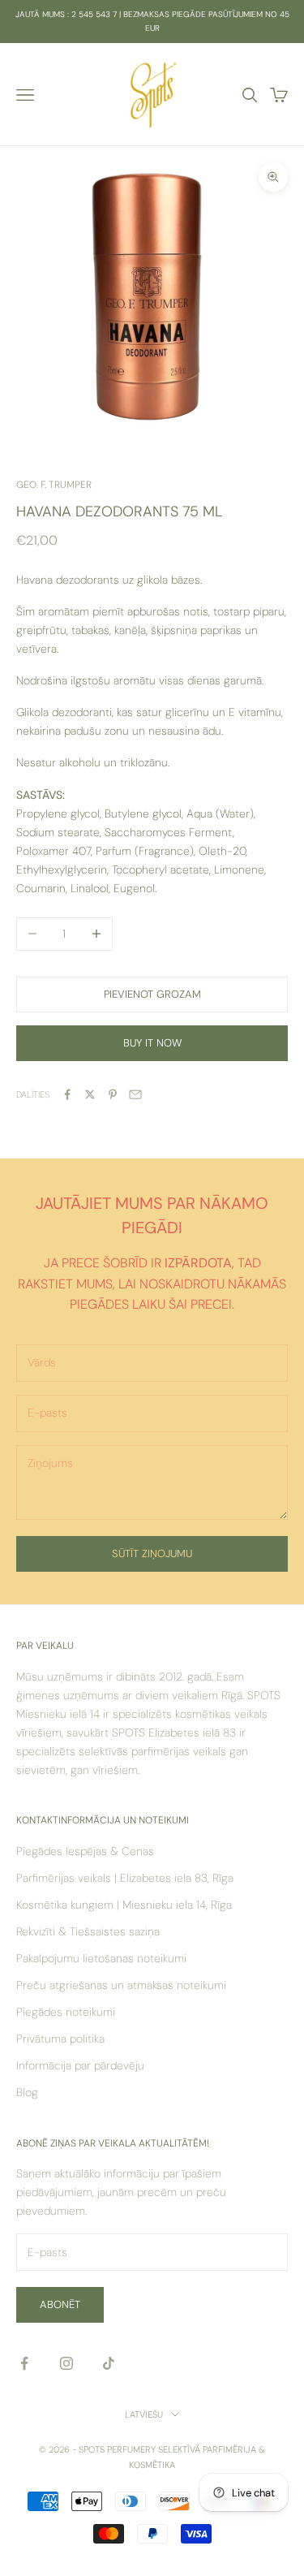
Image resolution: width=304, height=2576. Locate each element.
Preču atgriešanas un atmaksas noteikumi (121, 1985)
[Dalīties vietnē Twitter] (90, 1094)
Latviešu (144, 2414)
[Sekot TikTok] (109, 2363)
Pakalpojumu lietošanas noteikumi (101, 1958)
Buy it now (152, 1043)
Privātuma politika (60, 2039)
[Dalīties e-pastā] (135, 1094)
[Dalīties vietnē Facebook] (67, 1094)
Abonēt (60, 2304)
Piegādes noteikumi (66, 2012)
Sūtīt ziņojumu (152, 1553)
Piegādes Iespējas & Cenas (85, 1851)
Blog (27, 2092)
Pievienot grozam (152, 994)
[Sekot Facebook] (24, 2363)
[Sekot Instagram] (66, 2363)
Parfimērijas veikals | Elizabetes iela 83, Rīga (125, 1878)
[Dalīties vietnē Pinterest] (113, 1094)
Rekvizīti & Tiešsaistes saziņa (88, 1931)
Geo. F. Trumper (54, 485)
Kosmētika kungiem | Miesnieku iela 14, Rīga (124, 1905)
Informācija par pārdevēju (80, 2065)
